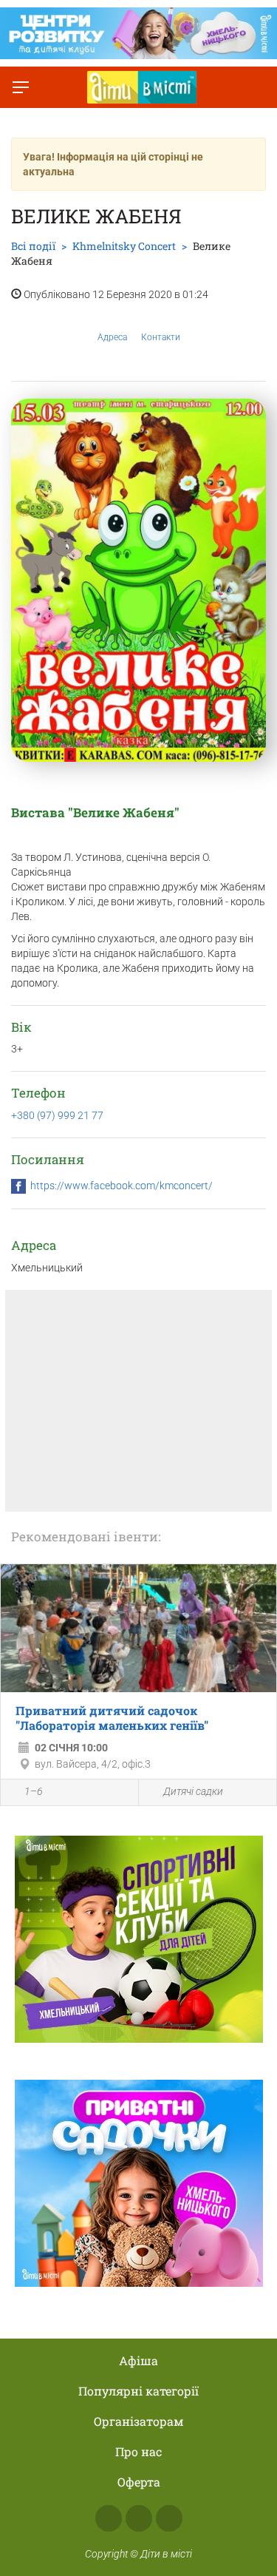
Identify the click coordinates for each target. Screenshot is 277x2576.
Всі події (33, 246)
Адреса (112, 337)
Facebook (109, 2518)
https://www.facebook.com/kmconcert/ (122, 1186)
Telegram (169, 2518)
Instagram (139, 2518)
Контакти (161, 337)
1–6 (34, 1791)
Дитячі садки (193, 1791)
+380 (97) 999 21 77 (57, 1115)
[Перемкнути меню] (21, 87)
